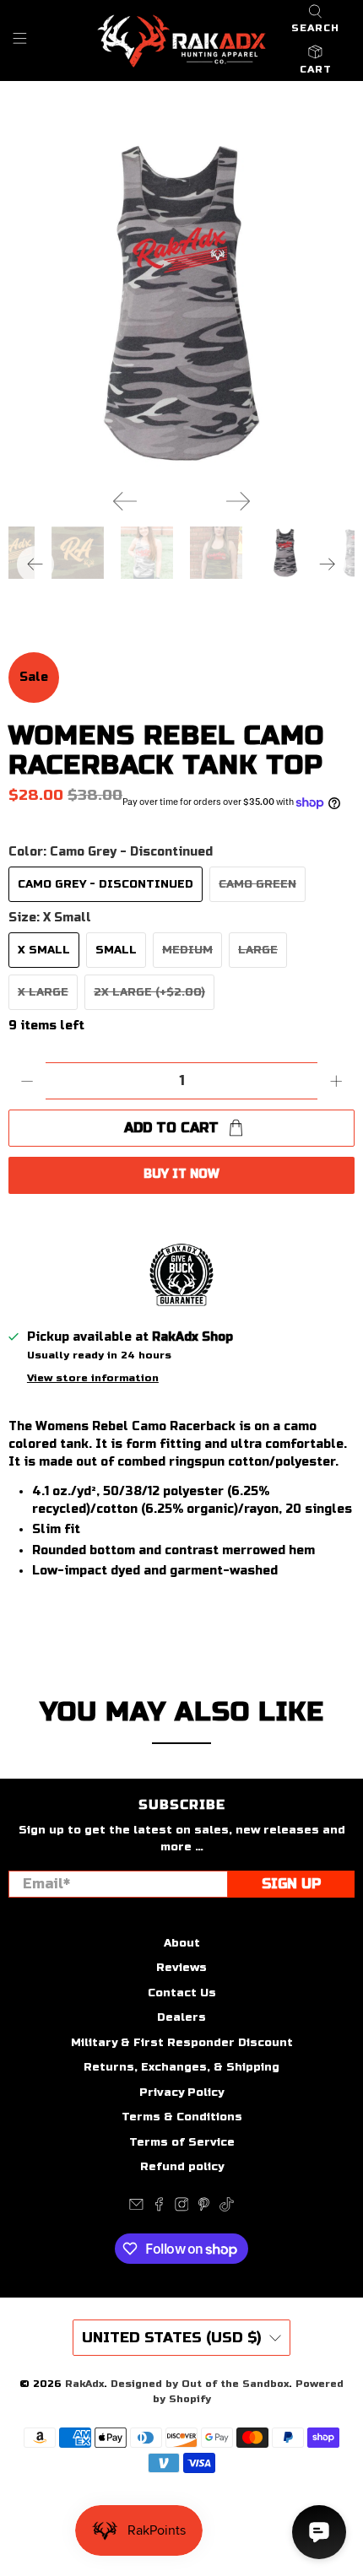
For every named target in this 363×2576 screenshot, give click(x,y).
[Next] (238, 501)
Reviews (181, 1968)
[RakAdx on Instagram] (182, 2208)
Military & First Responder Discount (182, 2043)
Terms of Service (182, 2142)
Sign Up (291, 1884)
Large (258, 950)
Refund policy (182, 2167)
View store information (93, 1378)
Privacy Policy (181, 2093)
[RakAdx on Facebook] (159, 2208)
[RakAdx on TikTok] (227, 2208)
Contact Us (182, 1993)
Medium (187, 950)
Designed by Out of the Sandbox (200, 2384)
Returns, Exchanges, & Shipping (181, 2067)
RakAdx (84, 2384)
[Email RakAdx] (136, 2208)
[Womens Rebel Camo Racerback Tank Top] (181, 303)
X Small (44, 950)
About (182, 1943)
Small (116, 950)
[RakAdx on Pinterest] (204, 2208)
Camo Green (257, 884)
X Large (43, 992)
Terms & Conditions (182, 2117)
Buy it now (181, 1174)
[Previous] (125, 501)
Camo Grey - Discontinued (106, 884)
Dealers (181, 2017)
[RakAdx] (182, 41)
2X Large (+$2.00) (149, 992)
